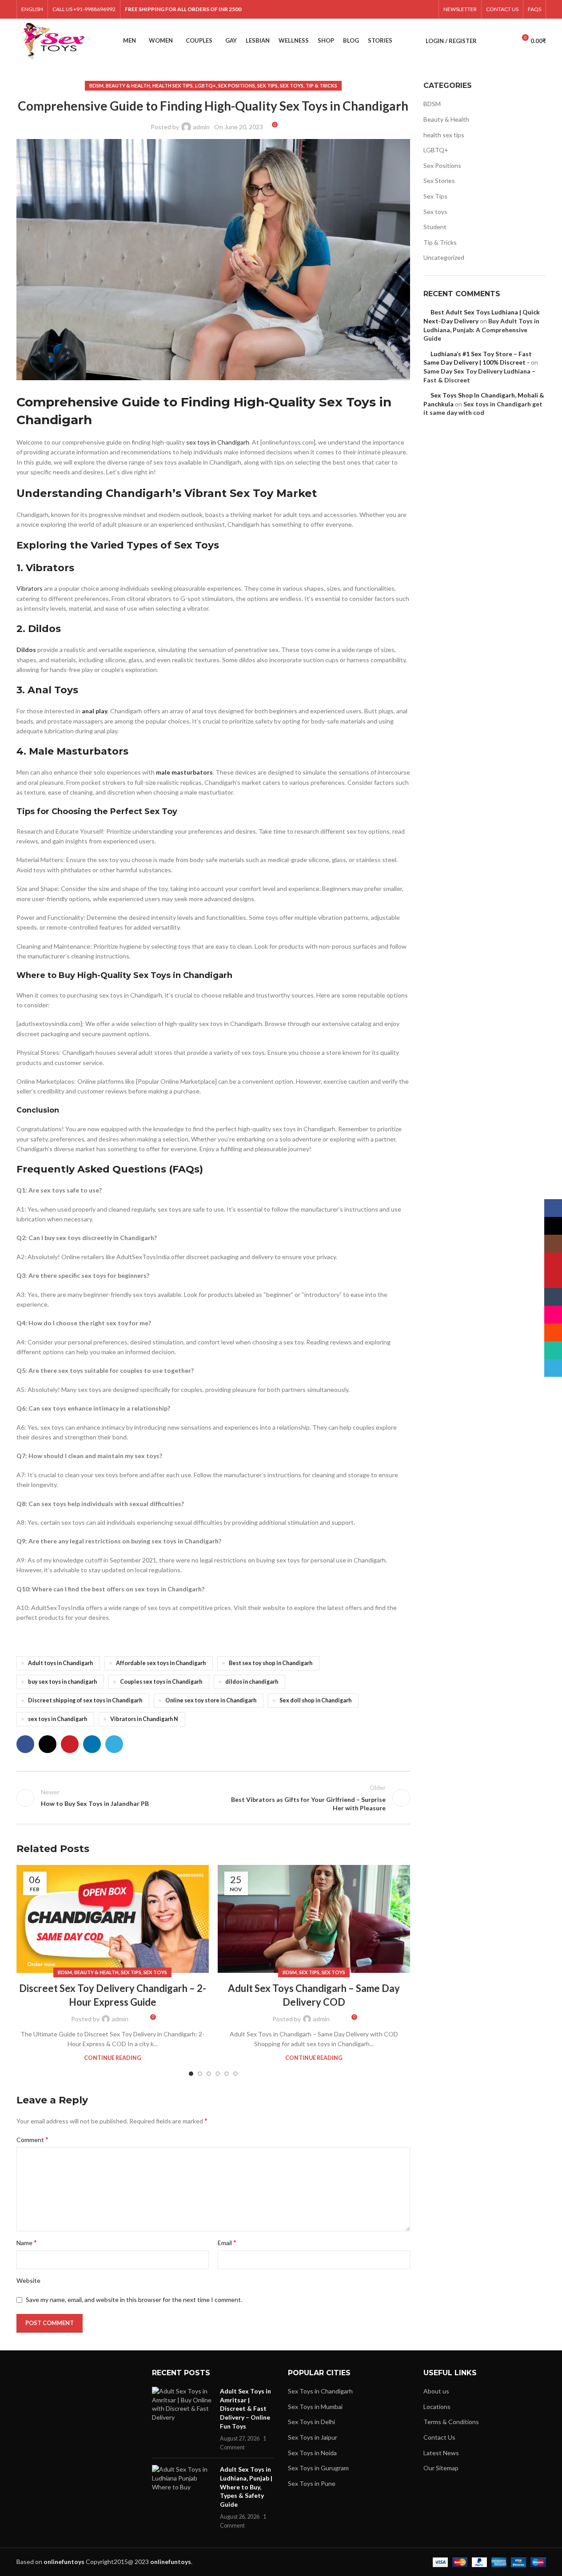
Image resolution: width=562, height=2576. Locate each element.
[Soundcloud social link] (406, 9)
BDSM (96, 85)
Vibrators (30, 588)
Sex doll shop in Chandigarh (315, 1700)
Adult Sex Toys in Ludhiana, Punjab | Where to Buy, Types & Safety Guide (246, 2487)
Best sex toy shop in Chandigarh (271, 1663)
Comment (32, 2139)
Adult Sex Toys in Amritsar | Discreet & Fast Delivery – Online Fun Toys (245, 2408)
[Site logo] (54, 40)
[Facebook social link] (327, 9)
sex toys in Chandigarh (218, 442)
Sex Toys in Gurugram (318, 2468)
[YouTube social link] (361, 9)
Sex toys (292, 85)
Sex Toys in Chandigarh (320, 2391)
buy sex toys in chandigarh (62, 1682)
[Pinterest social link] (372, 9)
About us (436, 2391)
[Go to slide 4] (218, 2074)
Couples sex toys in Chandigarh (161, 1682)
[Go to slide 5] (227, 2074)
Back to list (213, 1798)
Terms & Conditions (451, 2422)
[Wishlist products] (505, 41)
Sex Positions (237, 85)
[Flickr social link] (394, 9)
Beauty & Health (128, 85)
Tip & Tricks (321, 85)
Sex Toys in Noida (312, 2453)
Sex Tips (267, 85)
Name (27, 2242)
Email (227, 2242)
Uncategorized (444, 257)
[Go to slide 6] (235, 2074)
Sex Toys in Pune (312, 2483)
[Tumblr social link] (383, 9)
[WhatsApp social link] (417, 9)
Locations (437, 2407)
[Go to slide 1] (191, 2074)
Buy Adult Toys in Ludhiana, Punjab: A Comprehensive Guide (481, 330)
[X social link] (338, 9)
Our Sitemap (441, 2468)
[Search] (489, 41)
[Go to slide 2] (200, 2074)
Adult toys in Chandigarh (60, 1663)
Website (28, 2280)
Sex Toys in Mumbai (315, 2407)
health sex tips (173, 85)
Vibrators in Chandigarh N (144, 1719)
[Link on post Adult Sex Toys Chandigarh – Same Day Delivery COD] (314, 1919)
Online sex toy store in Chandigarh (211, 1700)
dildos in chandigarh (252, 1682)
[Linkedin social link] (92, 1744)
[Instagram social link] (349, 9)
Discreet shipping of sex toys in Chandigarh (85, 1700)
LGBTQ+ (205, 85)
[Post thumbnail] (183, 2419)
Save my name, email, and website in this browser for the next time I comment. (134, 2300)
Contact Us (439, 2437)
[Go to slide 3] (209, 2074)
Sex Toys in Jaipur (313, 2437)
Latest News (441, 2453)
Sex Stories (439, 181)
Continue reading (113, 2058)
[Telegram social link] (428, 9)
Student (435, 227)
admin (201, 127)
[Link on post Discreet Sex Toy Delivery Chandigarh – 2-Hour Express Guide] (113, 1919)
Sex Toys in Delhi (311, 2422)
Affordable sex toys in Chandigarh (161, 1663)
